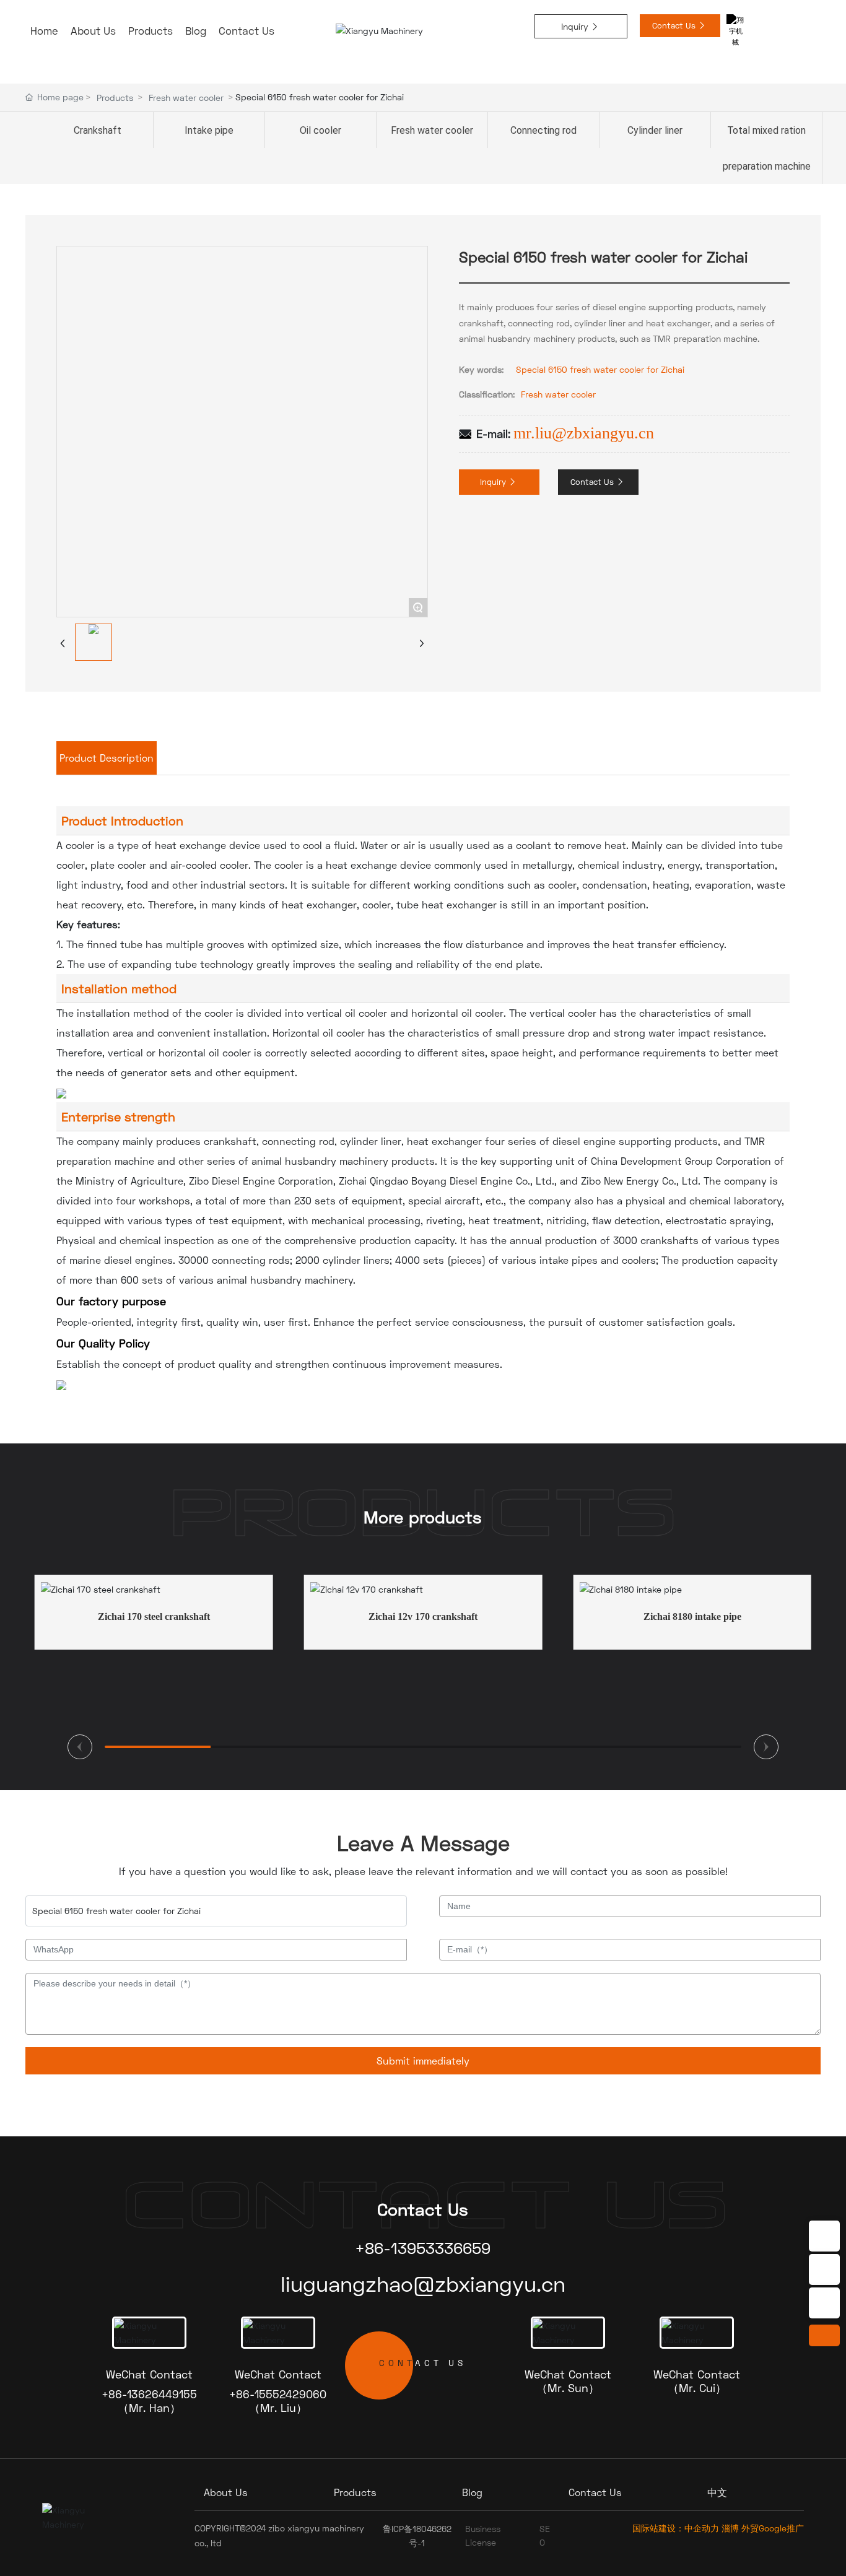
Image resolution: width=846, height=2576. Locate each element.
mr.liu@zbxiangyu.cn (584, 433)
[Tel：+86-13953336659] (824, 2236)
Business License (483, 2535)
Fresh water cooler (186, 98)
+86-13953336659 (423, 2248)
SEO (545, 2535)
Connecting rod (543, 130)
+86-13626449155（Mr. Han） (149, 2401)
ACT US (423, 2363)
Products (115, 98)
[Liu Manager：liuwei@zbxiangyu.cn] (824, 2303)
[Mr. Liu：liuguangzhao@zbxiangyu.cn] (824, 2269)
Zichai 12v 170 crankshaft (423, 1617)
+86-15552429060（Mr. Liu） (278, 2401)
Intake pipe (209, 130)
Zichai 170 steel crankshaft (154, 1617)
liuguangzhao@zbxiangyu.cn (423, 2284)
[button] (80, 1747)
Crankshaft (98, 130)
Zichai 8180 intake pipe (692, 1617)
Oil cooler (321, 130)
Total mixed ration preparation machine (767, 148)
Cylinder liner (655, 130)
